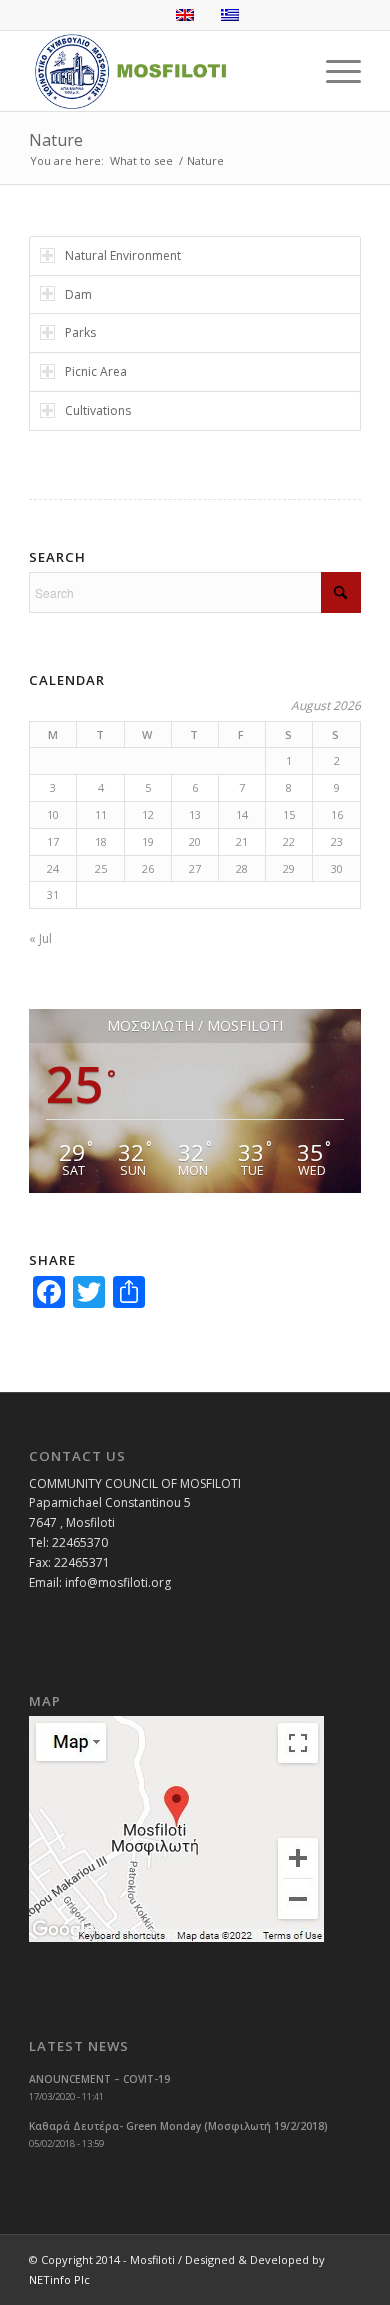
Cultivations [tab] (98, 410)
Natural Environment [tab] (123, 255)
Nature (56, 140)
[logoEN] (161, 71)
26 (148, 868)
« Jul (40, 938)
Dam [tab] (78, 294)
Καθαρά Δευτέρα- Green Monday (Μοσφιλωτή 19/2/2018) (178, 2126)
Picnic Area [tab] (96, 371)
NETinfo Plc (59, 2279)
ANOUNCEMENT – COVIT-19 (99, 2079)
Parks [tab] (80, 332)
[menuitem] (333, 71)
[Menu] (333, 71)
